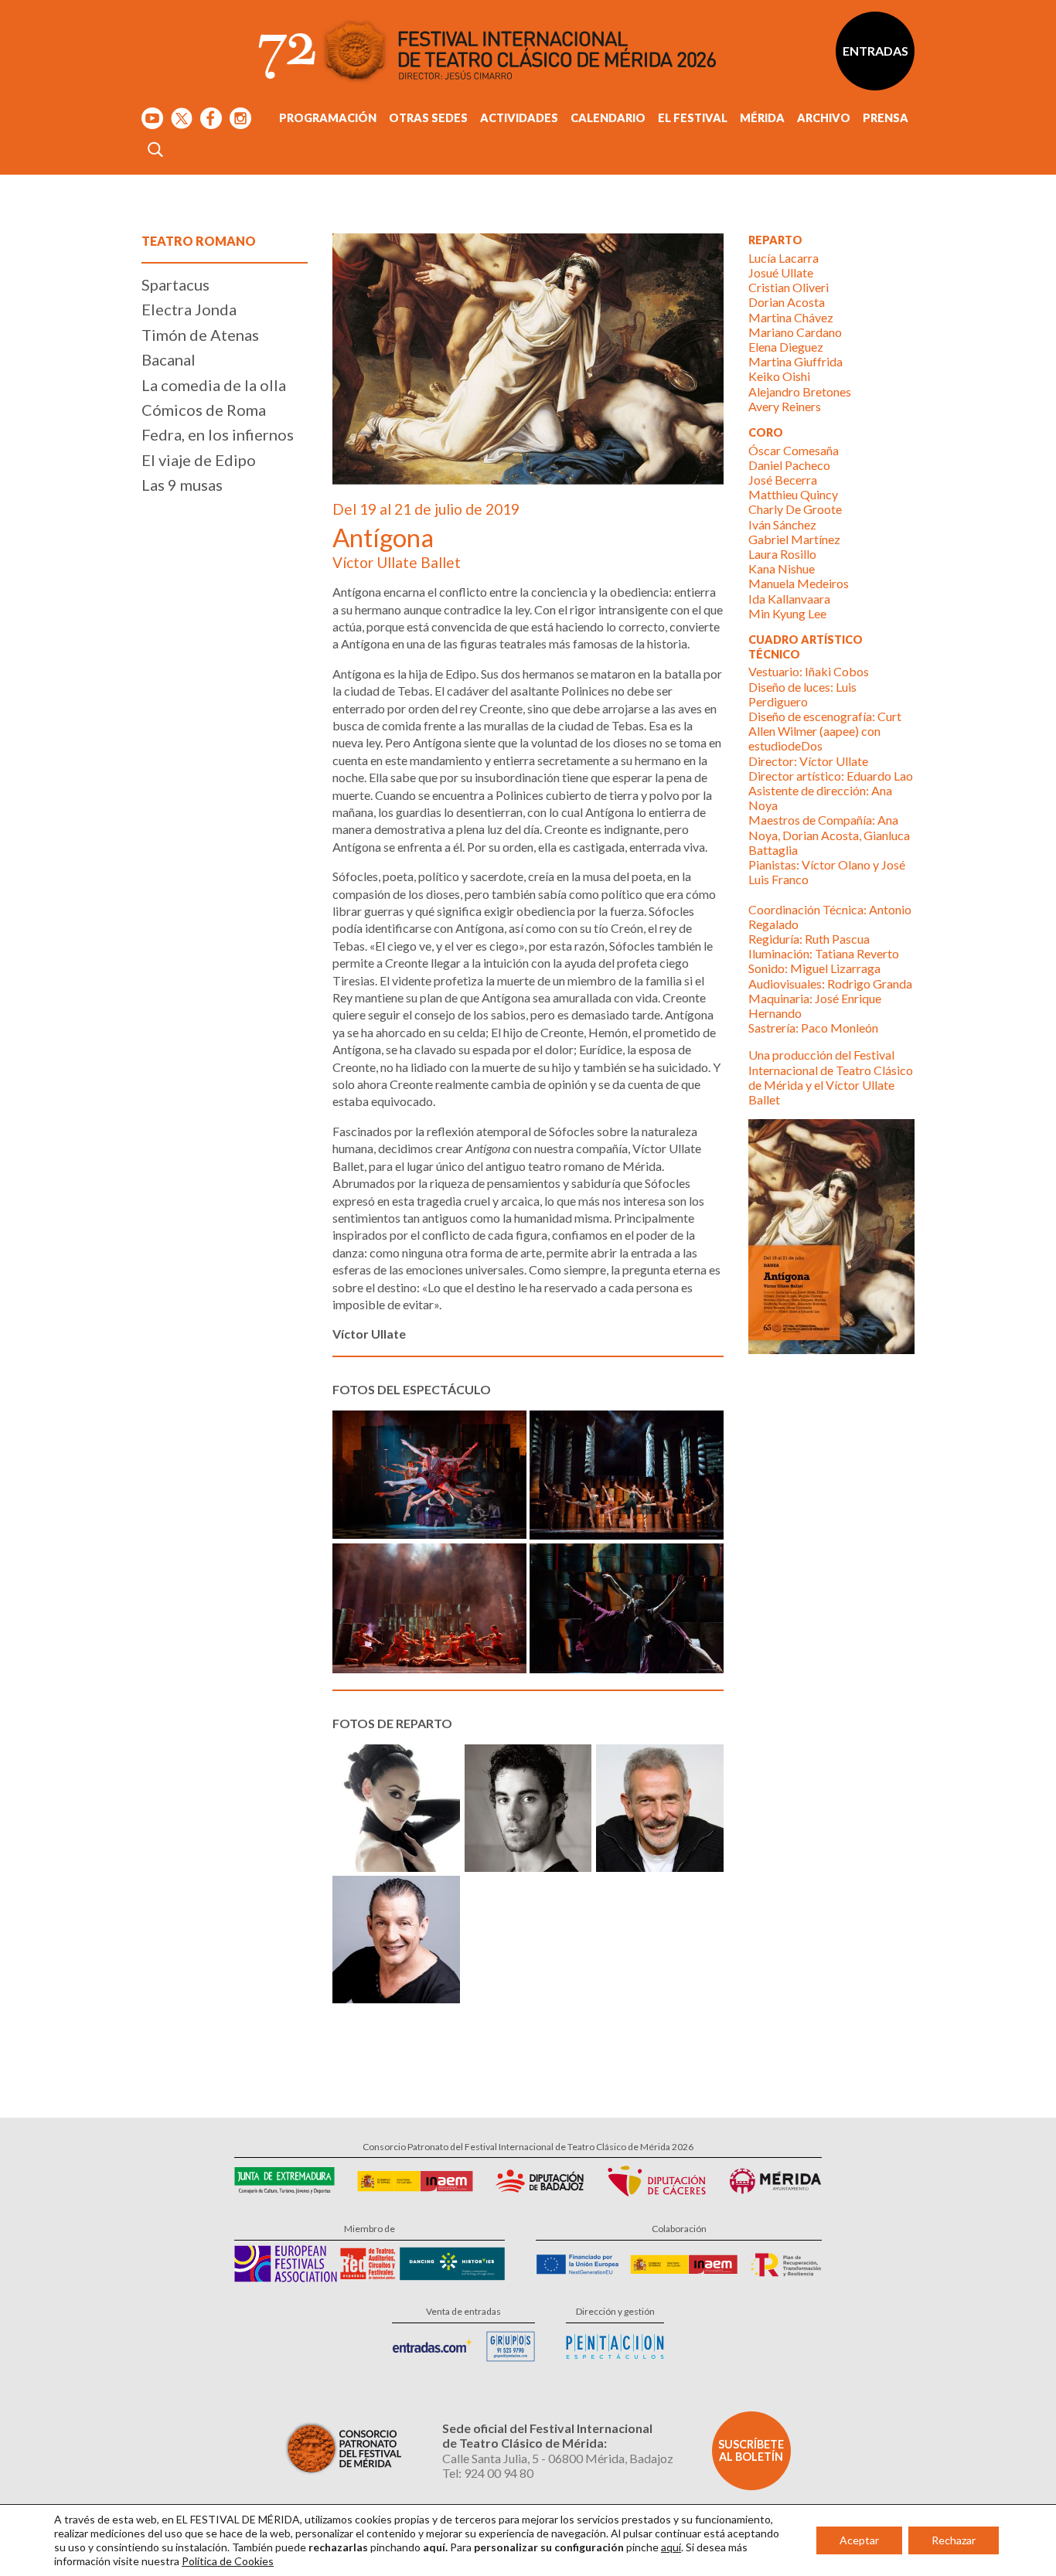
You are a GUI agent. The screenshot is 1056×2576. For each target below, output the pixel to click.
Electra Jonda (189, 309)
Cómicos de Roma (204, 410)
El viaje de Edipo (199, 460)
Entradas (875, 51)
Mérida (762, 118)
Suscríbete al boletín (751, 2450)
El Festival (693, 118)
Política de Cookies (228, 2561)
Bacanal (169, 359)
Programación (328, 118)
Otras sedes (428, 118)
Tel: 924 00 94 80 (488, 2473)
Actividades (519, 118)
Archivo (824, 118)
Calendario (608, 118)
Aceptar (859, 2540)
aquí (671, 2547)
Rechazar (954, 2540)
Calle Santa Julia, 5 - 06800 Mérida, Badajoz (558, 2458)
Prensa (886, 118)
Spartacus (175, 284)
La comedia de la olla (214, 385)
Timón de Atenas (200, 335)
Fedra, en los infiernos (218, 434)
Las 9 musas (182, 485)
